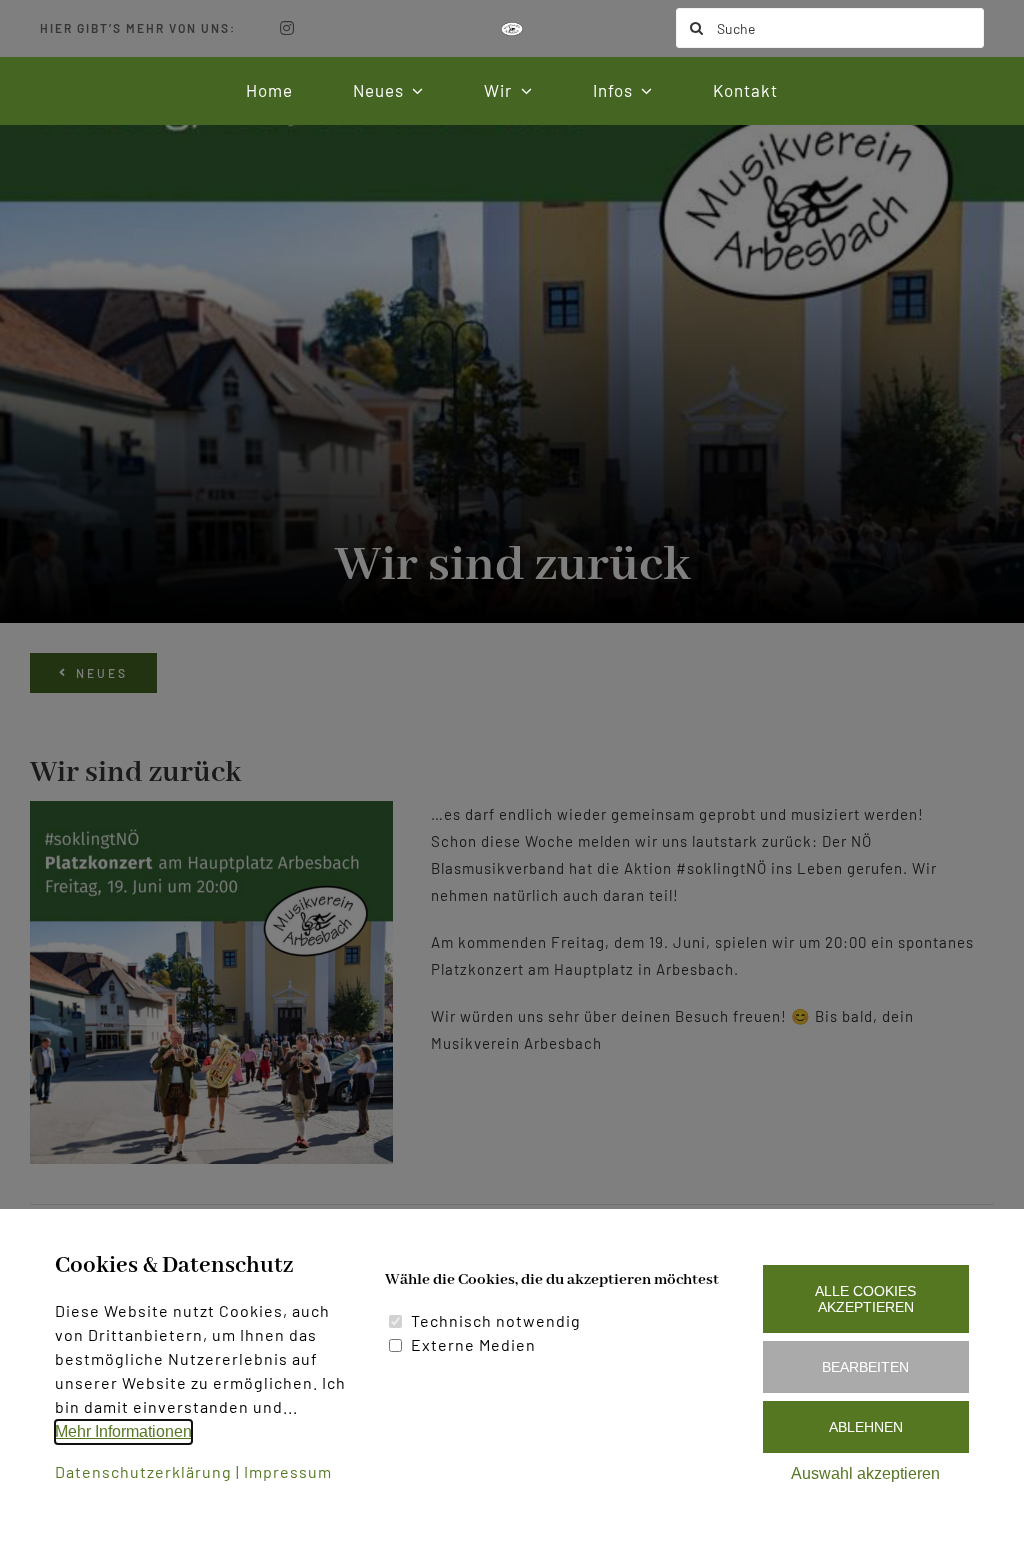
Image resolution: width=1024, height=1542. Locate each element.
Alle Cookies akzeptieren (865, 1299)
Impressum (288, 1471)
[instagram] (287, 28)
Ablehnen (866, 1427)
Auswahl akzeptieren (865, 1473)
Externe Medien (473, 1344)
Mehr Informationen (123, 1431)
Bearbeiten (865, 1367)
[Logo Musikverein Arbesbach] (512, 29)
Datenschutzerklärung (143, 1471)
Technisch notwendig (496, 1320)
